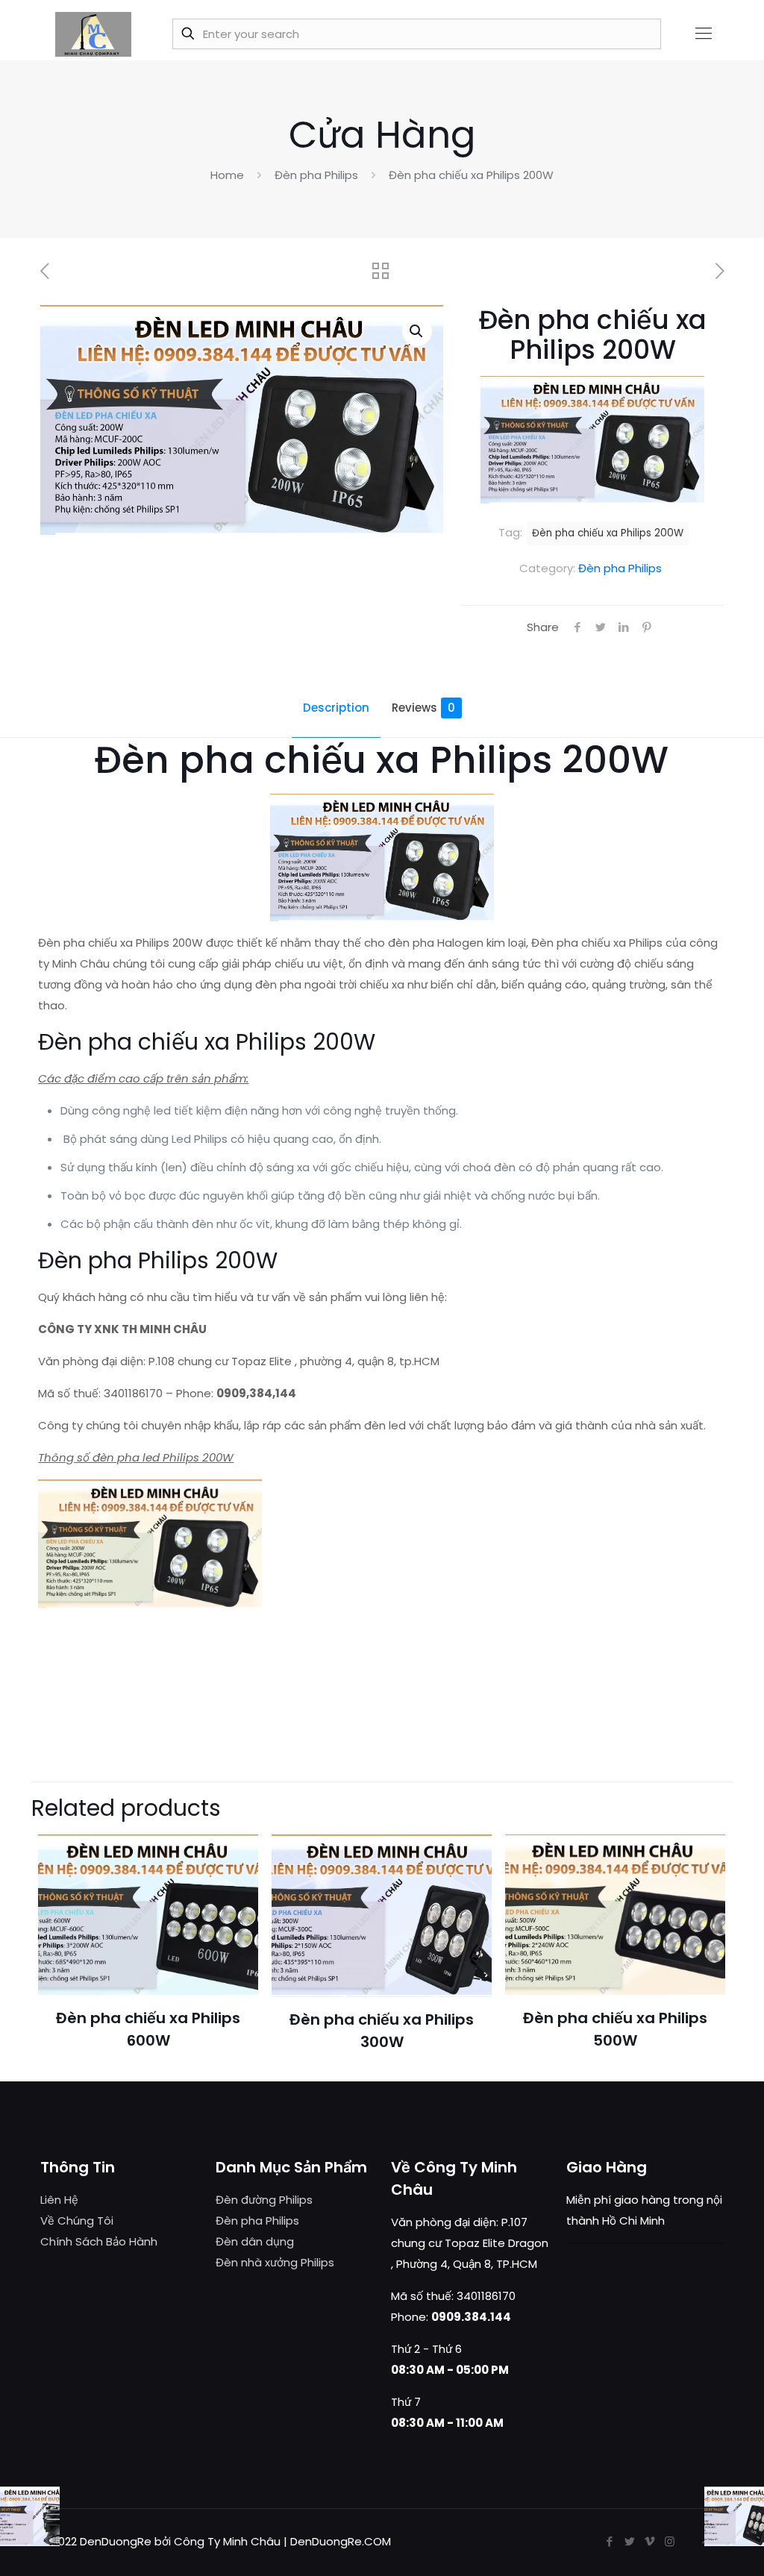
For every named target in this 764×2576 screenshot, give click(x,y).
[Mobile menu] (704, 34)
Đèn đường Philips (264, 2200)
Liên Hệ (59, 2200)
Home (227, 175)
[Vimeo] (649, 2541)
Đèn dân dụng (255, 2241)
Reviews (423, 708)
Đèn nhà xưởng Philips (275, 2262)
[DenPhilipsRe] (93, 34)
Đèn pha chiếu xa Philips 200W (608, 533)
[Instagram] (670, 2541)
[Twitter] (629, 2541)
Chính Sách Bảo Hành (99, 2241)
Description (336, 708)
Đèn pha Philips (316, 175)
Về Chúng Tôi (77, 2221)
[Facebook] (609, 2541)
